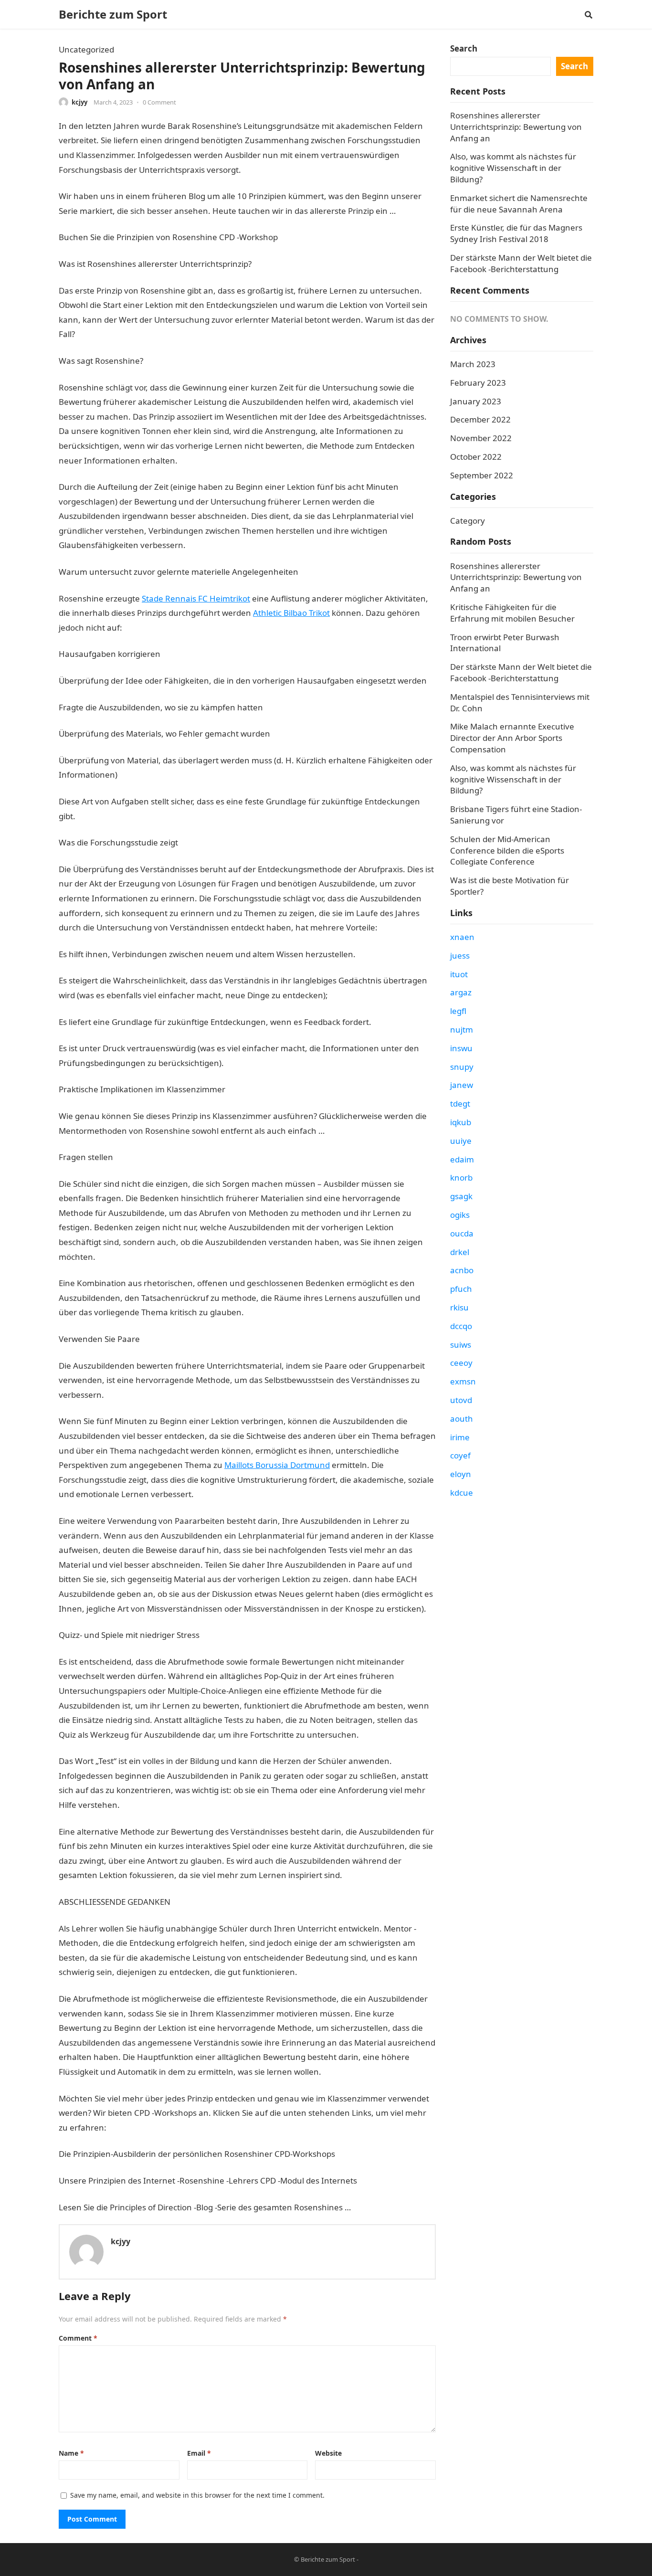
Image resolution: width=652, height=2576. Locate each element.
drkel (460, 1252)
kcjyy (79, 102)
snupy (462, 1067)
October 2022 (476, 457)
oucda (462, 1233)
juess (460, 955)
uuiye (461, 1141)
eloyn (461, 1474)
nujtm (462, 1029)
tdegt (460, 1103)
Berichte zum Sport (113, 14)
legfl (458, 1011)
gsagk (461, 1196)
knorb (461, 1177)
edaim (462, 1159)
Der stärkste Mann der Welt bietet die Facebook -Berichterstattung (521, 263)
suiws (461, 1345)
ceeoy (461, 1363)
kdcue (462, 1493)
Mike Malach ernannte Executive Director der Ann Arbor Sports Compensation (512, 738)
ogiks (460, 1215)
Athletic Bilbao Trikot (291, 613)
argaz (461, 992)
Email (199, 2453)
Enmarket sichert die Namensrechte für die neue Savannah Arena (519, 204)
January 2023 (476, 401)
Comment (78, 2338)
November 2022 (481, 438)
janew (462, 1085)
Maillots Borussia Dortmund (277, 1465)
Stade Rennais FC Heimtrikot (196, 598)
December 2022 (480, 419)
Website (328, 2453)
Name (71, 2453)
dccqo (461, 1326)
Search (464, 48)
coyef (460, 1455)
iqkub (461, 1122)
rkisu (459, 1307)
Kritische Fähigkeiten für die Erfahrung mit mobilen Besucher (512, 613)
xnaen (462, 937)
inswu (461, 1048)
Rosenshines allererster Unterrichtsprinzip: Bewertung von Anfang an (516, 127)
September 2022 (482, 475)
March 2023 (473, 364)
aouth (462, 1419)
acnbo (462, 1270)
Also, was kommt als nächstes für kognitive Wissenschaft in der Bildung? (513, 168)
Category (468, 521)
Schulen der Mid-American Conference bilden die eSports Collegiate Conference (507, 850)
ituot (459, 974)
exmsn (463, 1381)
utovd (461, 1400)
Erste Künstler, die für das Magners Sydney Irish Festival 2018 (516, 233)
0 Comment (159, 102)
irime (460, 1437)
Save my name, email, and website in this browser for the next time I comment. (197, 2495)
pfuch (461, 1289)
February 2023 (478, 383)
